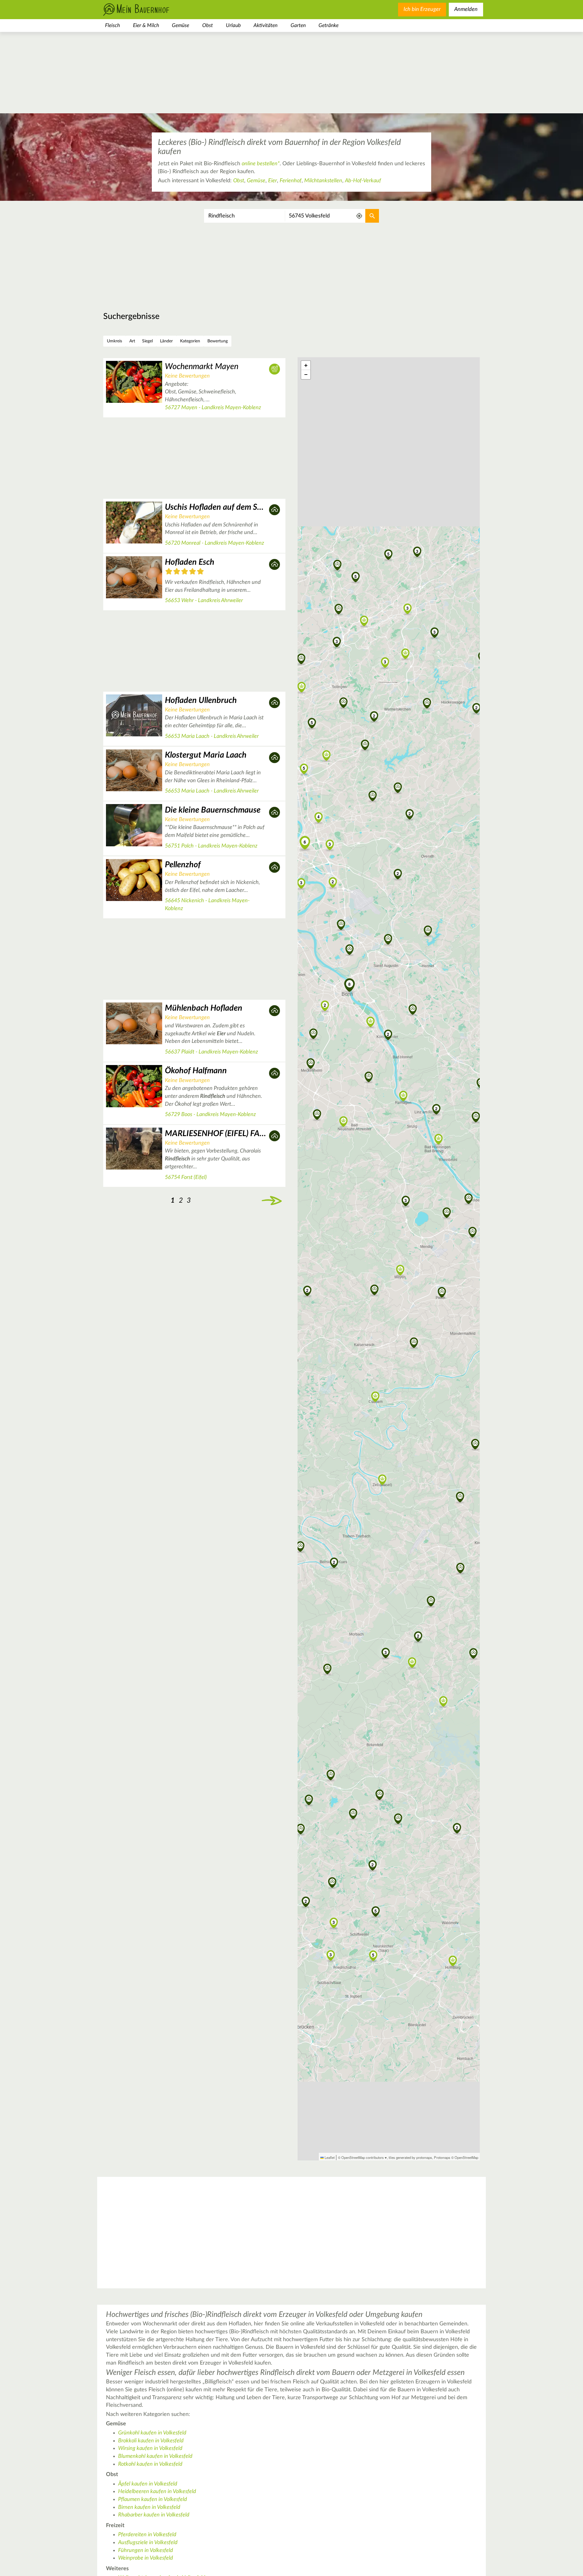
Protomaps (442, 2157)
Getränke (329, 25)
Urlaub (233, 25)
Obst (208, 25)
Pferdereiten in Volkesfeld (147, 2535)
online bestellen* (261, 164)
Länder (166, 341)
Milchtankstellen (323, 181)
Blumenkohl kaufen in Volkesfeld (155, 2456)
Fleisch (113, 25)
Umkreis (114, 341)
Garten (298, 25)
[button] (406, 1200)
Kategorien (190, 341)
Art (132, 341)
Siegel (147, 341)
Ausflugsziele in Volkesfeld (148, 2543)
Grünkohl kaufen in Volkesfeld (152, 2433)
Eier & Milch (146, 25)
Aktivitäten (266, 25)
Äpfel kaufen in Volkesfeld (148, 2484)
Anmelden (466, 9)
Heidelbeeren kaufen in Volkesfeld (157, 2492)
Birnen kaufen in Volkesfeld (149, 2507)
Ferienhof (291, 181)
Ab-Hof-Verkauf (363, 181)
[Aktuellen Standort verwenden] (359, 216)
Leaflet (329, 2157)
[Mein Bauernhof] (146, 10)
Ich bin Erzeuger (422, 9)
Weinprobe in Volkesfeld (146, 2558)
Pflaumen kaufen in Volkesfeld (153, 2499)
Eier (273, 181)
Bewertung (218, 341)
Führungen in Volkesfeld (146, 2550)
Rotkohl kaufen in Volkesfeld (150, 2464)
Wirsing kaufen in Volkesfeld (150, 2448)
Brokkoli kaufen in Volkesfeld (151, 2441)
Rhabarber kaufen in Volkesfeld (154, 2515)
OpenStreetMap (466, 2157)
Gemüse (181, 25)
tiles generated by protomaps (410, 2157)
